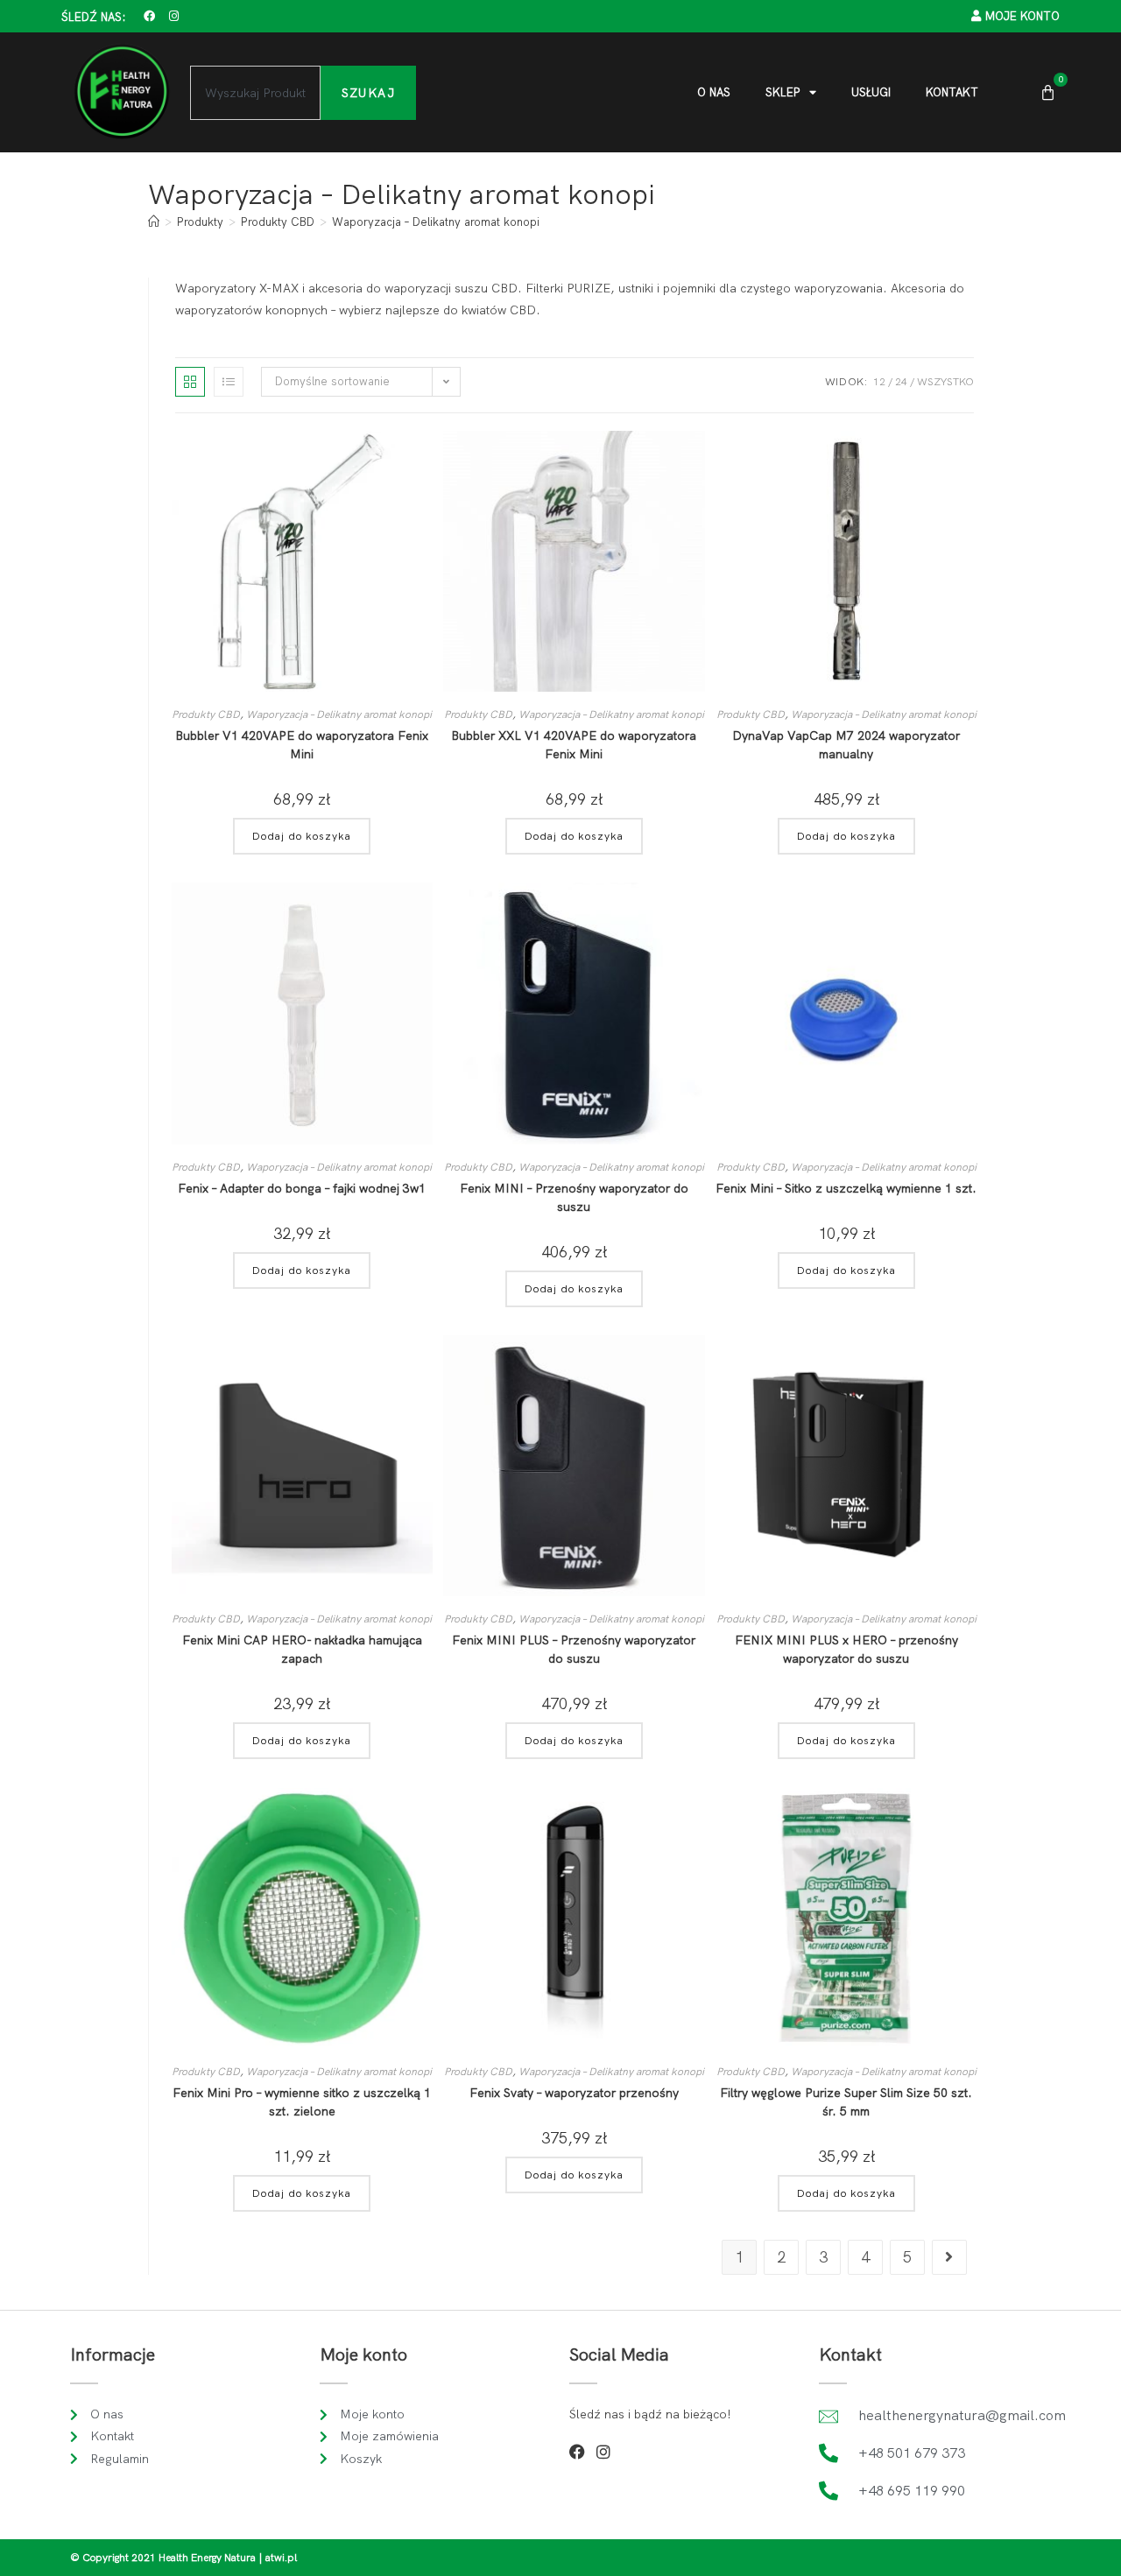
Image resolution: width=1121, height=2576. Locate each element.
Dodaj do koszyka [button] (302, 836)
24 (901, 382)
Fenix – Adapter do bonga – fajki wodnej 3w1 (302, 1188)
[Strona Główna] (154, 222)
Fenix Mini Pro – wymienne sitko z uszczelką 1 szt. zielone (302, 2102)
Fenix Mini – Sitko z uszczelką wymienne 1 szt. (846, 1188)
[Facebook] (149, 16)
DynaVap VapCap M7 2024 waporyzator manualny (846, 745)
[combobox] (255, 93)
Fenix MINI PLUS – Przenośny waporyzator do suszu (574, 1649)
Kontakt (952, 92)
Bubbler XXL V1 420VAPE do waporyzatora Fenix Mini (574, 745)
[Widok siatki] (190, 382)
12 (879, 382)
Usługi (871, 92)
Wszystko (945, 382)
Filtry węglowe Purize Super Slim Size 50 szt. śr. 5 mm (846, 2102)
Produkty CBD (206, 714)
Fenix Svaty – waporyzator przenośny (574, 2093)
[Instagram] (174, 16)
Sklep (783, 92)
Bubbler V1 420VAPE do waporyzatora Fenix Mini (302, 745)
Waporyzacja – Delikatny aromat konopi (436, 222)
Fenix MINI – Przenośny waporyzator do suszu (574, 1197)
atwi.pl (281, 2558)
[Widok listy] (229, 382)
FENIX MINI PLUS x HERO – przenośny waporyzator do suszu (846, 1649)
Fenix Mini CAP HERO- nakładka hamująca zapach (302, 1649)
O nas (714, 92)
